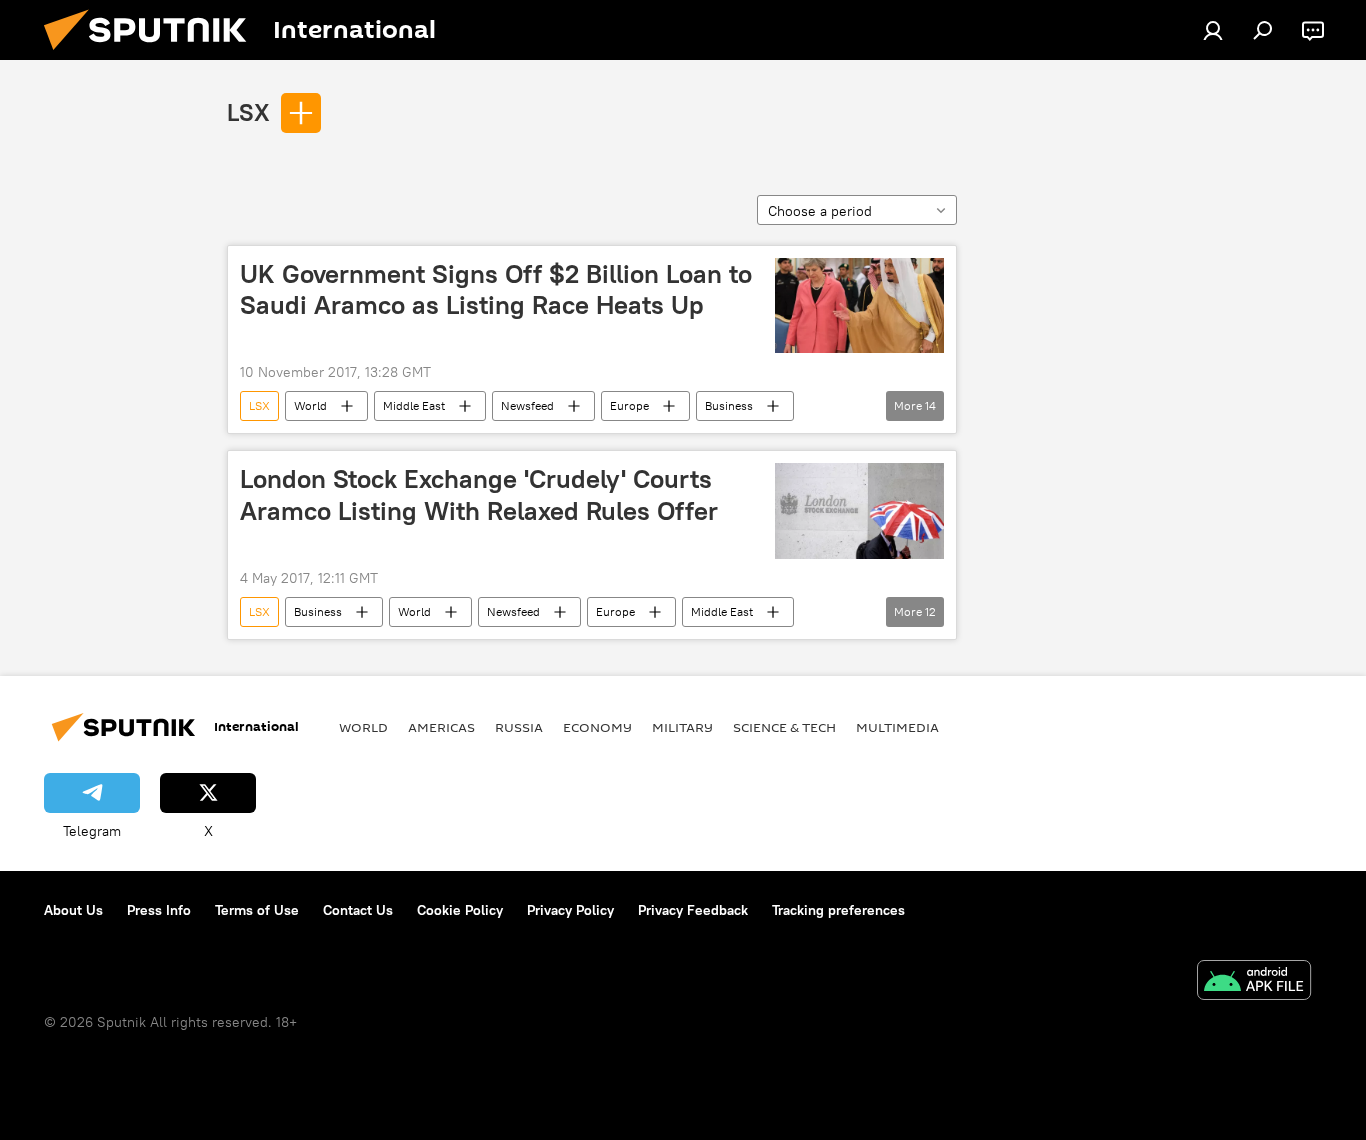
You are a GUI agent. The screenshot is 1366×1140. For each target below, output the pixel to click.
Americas (441, 727)
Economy (597, 727)
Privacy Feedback (693, 910)
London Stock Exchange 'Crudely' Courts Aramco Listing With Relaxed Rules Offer (479, 494)
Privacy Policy (570, 910)
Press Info (159, 910)
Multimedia (897, 727)
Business (729, 405)
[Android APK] (1254, 982)
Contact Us (358, 910)
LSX (248, 112)
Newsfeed (527, 405)
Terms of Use (257, 910)
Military (682, 727)
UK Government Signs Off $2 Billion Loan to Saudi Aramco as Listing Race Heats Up (496, 289)
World (310, 405)
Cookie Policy (460, 910)
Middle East (414, 405)
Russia (519, 727)
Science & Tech (784, 727)
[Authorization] (1213, 30)
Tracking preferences (838, 910)
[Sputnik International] (153, 55)
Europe (629, 405)
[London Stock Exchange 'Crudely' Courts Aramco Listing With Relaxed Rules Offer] (859, 510)
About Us (73, 910)
